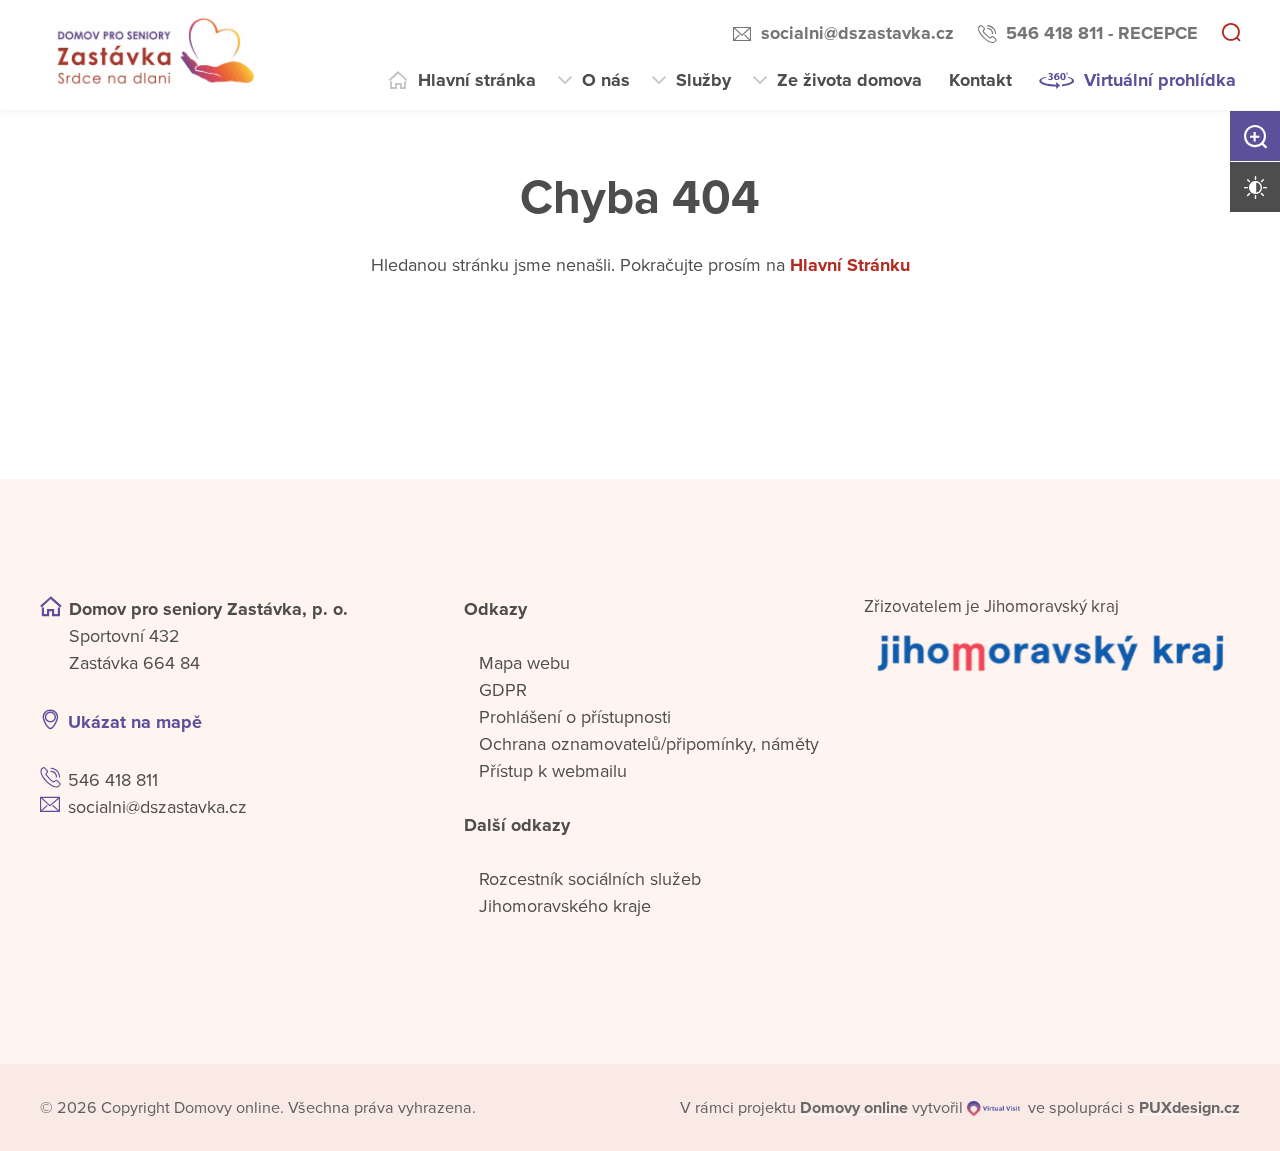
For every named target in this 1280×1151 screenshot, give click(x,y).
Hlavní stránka (477, 80)
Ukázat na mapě (135, 722)
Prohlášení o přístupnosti (575, 717)
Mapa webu (524, 663)
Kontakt (980, 80)
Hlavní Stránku (850, 265)
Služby (703, 80)
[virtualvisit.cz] (993, 1108)
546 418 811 (113, 780)
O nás (606, 80)
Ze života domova (849, 80)
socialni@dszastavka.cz (857, 33)
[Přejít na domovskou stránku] (156, 55)
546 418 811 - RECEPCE (1102, 33)
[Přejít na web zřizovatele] (1052, 652)
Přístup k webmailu (553, 771)
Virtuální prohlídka (1160, 80)
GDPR (503, 690)
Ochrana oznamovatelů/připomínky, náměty (649, 744)
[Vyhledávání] (1231, 34)
